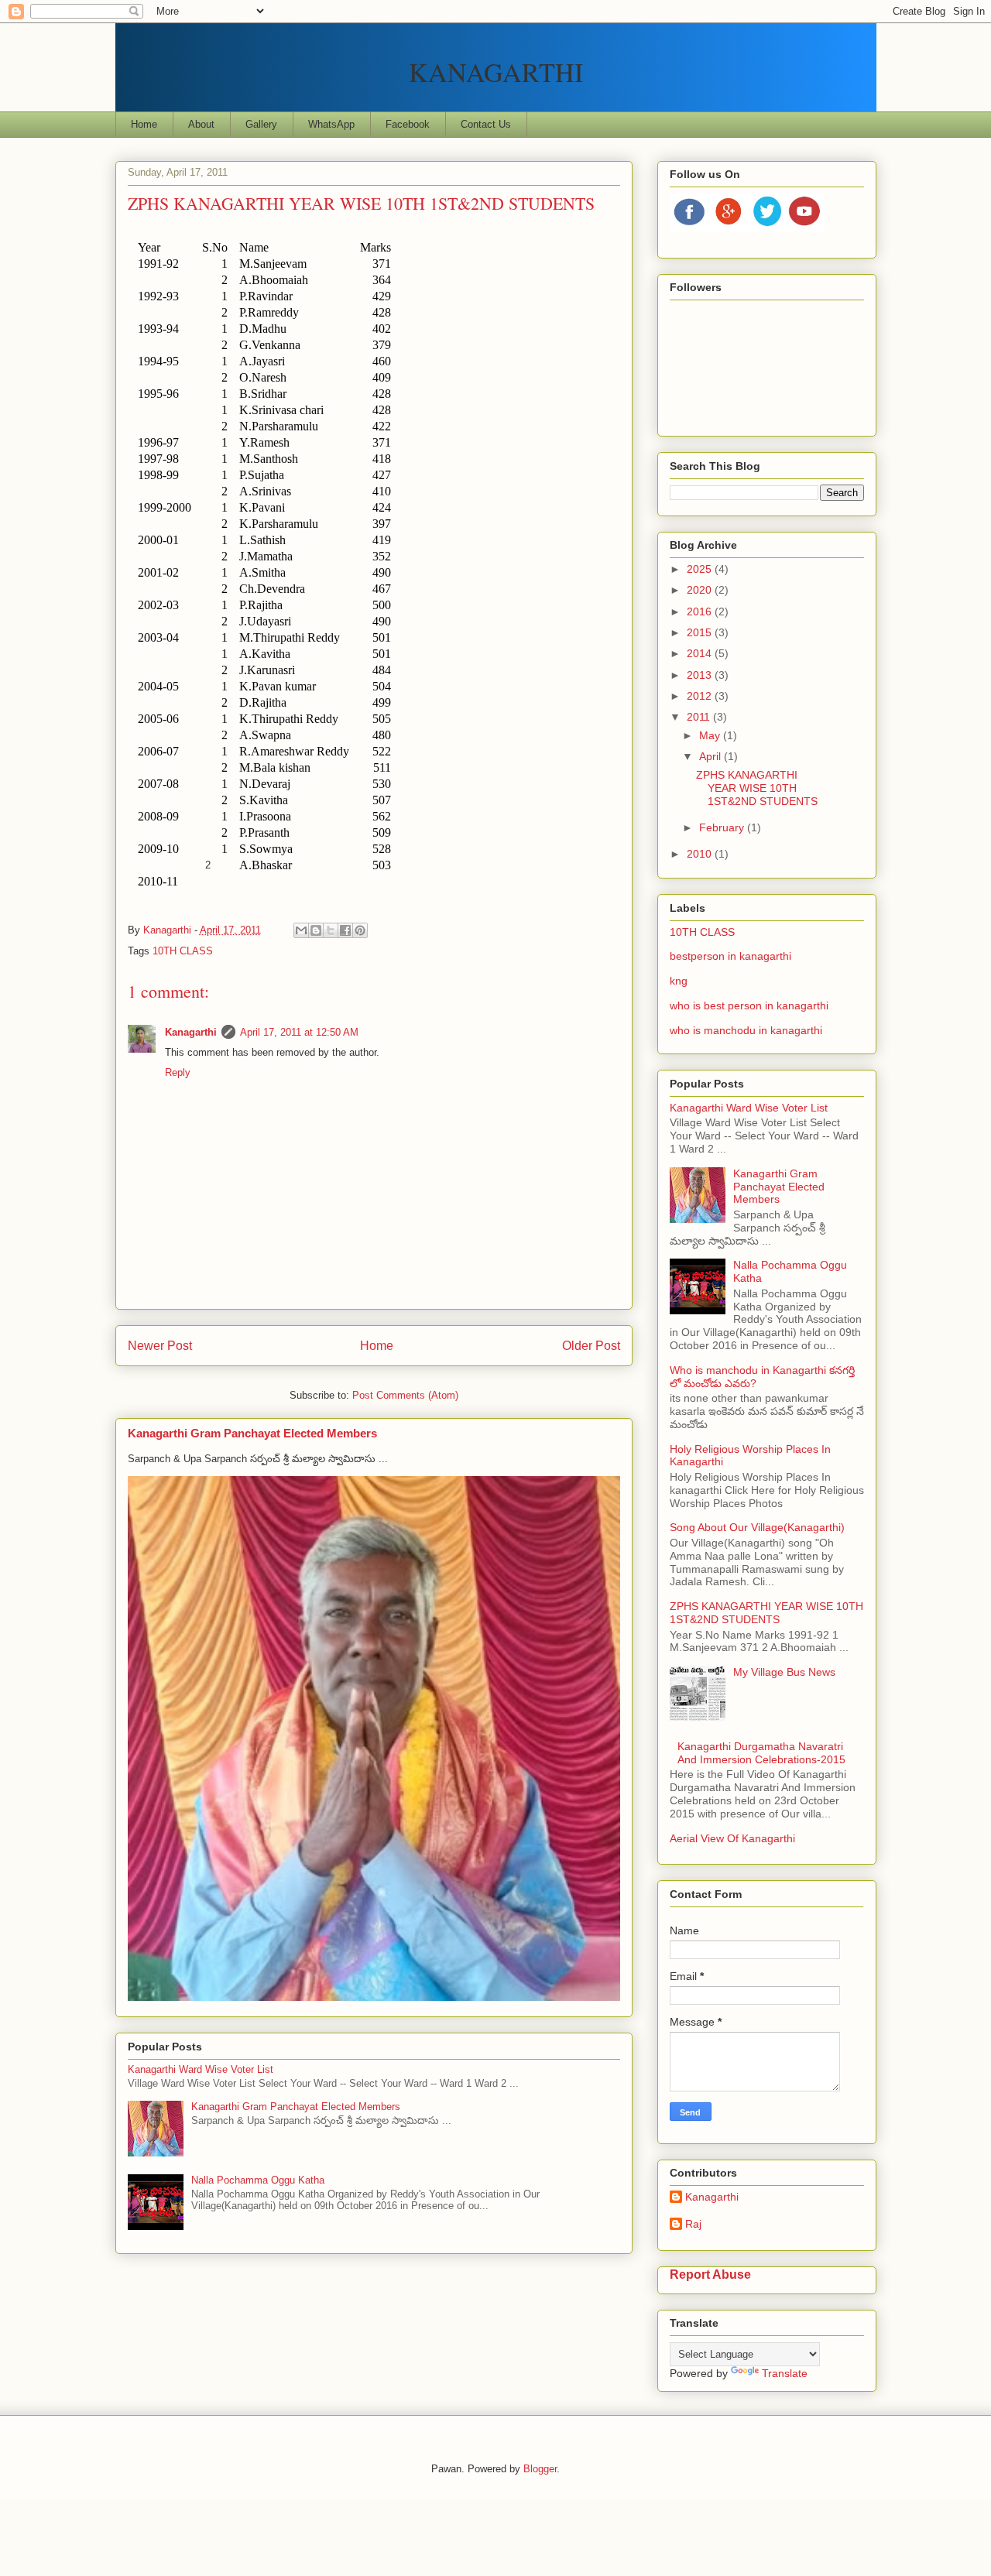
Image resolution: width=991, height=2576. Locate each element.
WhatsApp (331, 124)
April (712, 756)
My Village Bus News (784, 1672)
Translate (785, 2373)
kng (679, 981)
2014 (701, 653)
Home (144, 124)
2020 (701, 590)
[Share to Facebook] (345, 930)
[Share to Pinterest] (360, 930)
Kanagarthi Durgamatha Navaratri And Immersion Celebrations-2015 (761, 1753)
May (711, 735)
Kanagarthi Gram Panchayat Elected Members (252, 1433)
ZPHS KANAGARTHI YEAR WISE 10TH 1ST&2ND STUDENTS (757, 788)
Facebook (408, 124)
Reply (178, 1072)
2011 (700, 717)
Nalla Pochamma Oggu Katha (258, 2180)
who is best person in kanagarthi (749, 1005)
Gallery (261, 124)
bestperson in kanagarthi (730, 956)
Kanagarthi (191, 1032)
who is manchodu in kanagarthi (746, 1030)
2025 (701, 569)
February (723, 827)
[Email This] (301, 930)
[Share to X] (331, 930)
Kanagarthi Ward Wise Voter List (201, 2069)
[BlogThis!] (316, 930)
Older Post (591, 1346)
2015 (701, 632)
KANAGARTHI (496, 72)
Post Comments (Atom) (405, 1395)
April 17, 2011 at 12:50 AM (299, 1032)
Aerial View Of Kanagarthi (732, 1838)
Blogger (540, 2469)
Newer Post (160, 1346)
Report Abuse (710, 2274)
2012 (701, 696)
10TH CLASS (183, 951)
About (201, 124)
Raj (693, 2224)
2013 (701, 675)
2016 (701, 611)
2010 (701, 854)
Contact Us (486, 124)
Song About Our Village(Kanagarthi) (757, 1527)
